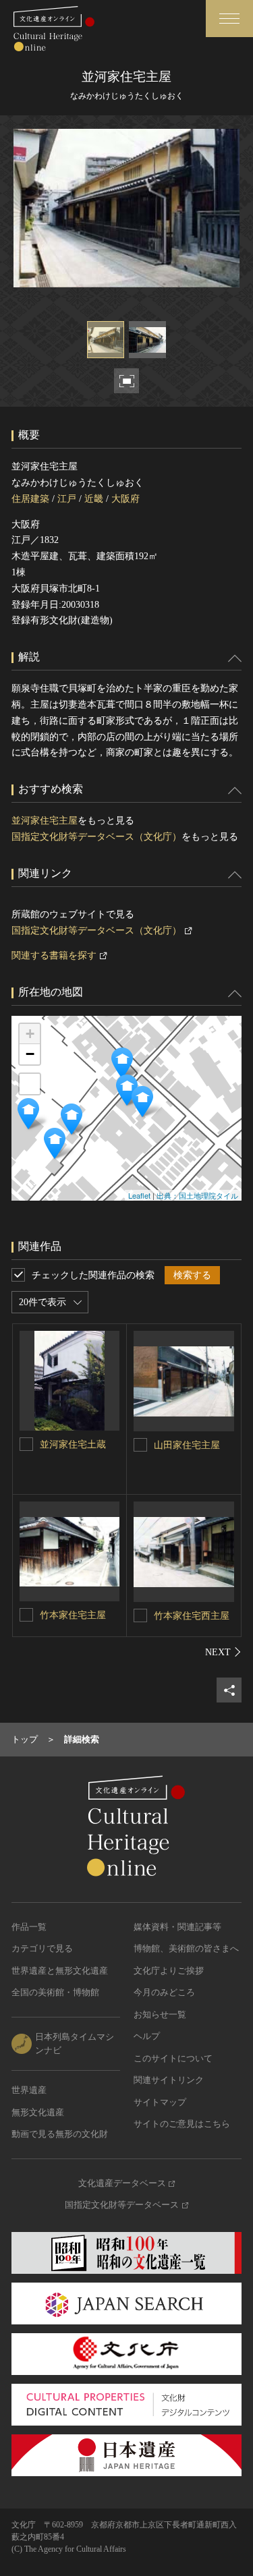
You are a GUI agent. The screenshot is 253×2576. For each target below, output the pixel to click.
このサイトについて (173, 2058)
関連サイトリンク (169, 2080)
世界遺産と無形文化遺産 (60, 1971)
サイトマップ (160, 2102)
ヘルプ (147, 2036)
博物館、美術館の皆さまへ (186, 1948)
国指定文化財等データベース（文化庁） (96, 837)
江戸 (67, 499)
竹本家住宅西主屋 (192, 1616)
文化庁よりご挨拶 (169, 1971)
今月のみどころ (164, 1992)
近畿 (94, 499)
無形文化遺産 (38, 2112)
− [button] (30, 1054)
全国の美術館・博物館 (55, 1992)
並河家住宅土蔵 (73, 1444)
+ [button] (30, 1034)
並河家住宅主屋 (45, 821)
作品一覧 (29, 1927)
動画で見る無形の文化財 (60, 2134)
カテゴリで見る (42, 1948)
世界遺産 (29, 2090)
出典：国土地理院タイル (197, 1195)
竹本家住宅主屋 (73, 1615)
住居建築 (30, 499)
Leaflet (139, 1195)
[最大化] (30, 1084)
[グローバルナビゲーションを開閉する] (229, 19)
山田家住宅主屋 (187, 1445)
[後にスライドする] (223, 1652)
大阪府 (125, 499)
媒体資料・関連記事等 (177, 1927)
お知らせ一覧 (160, 2014)
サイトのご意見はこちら (182, 2124)
